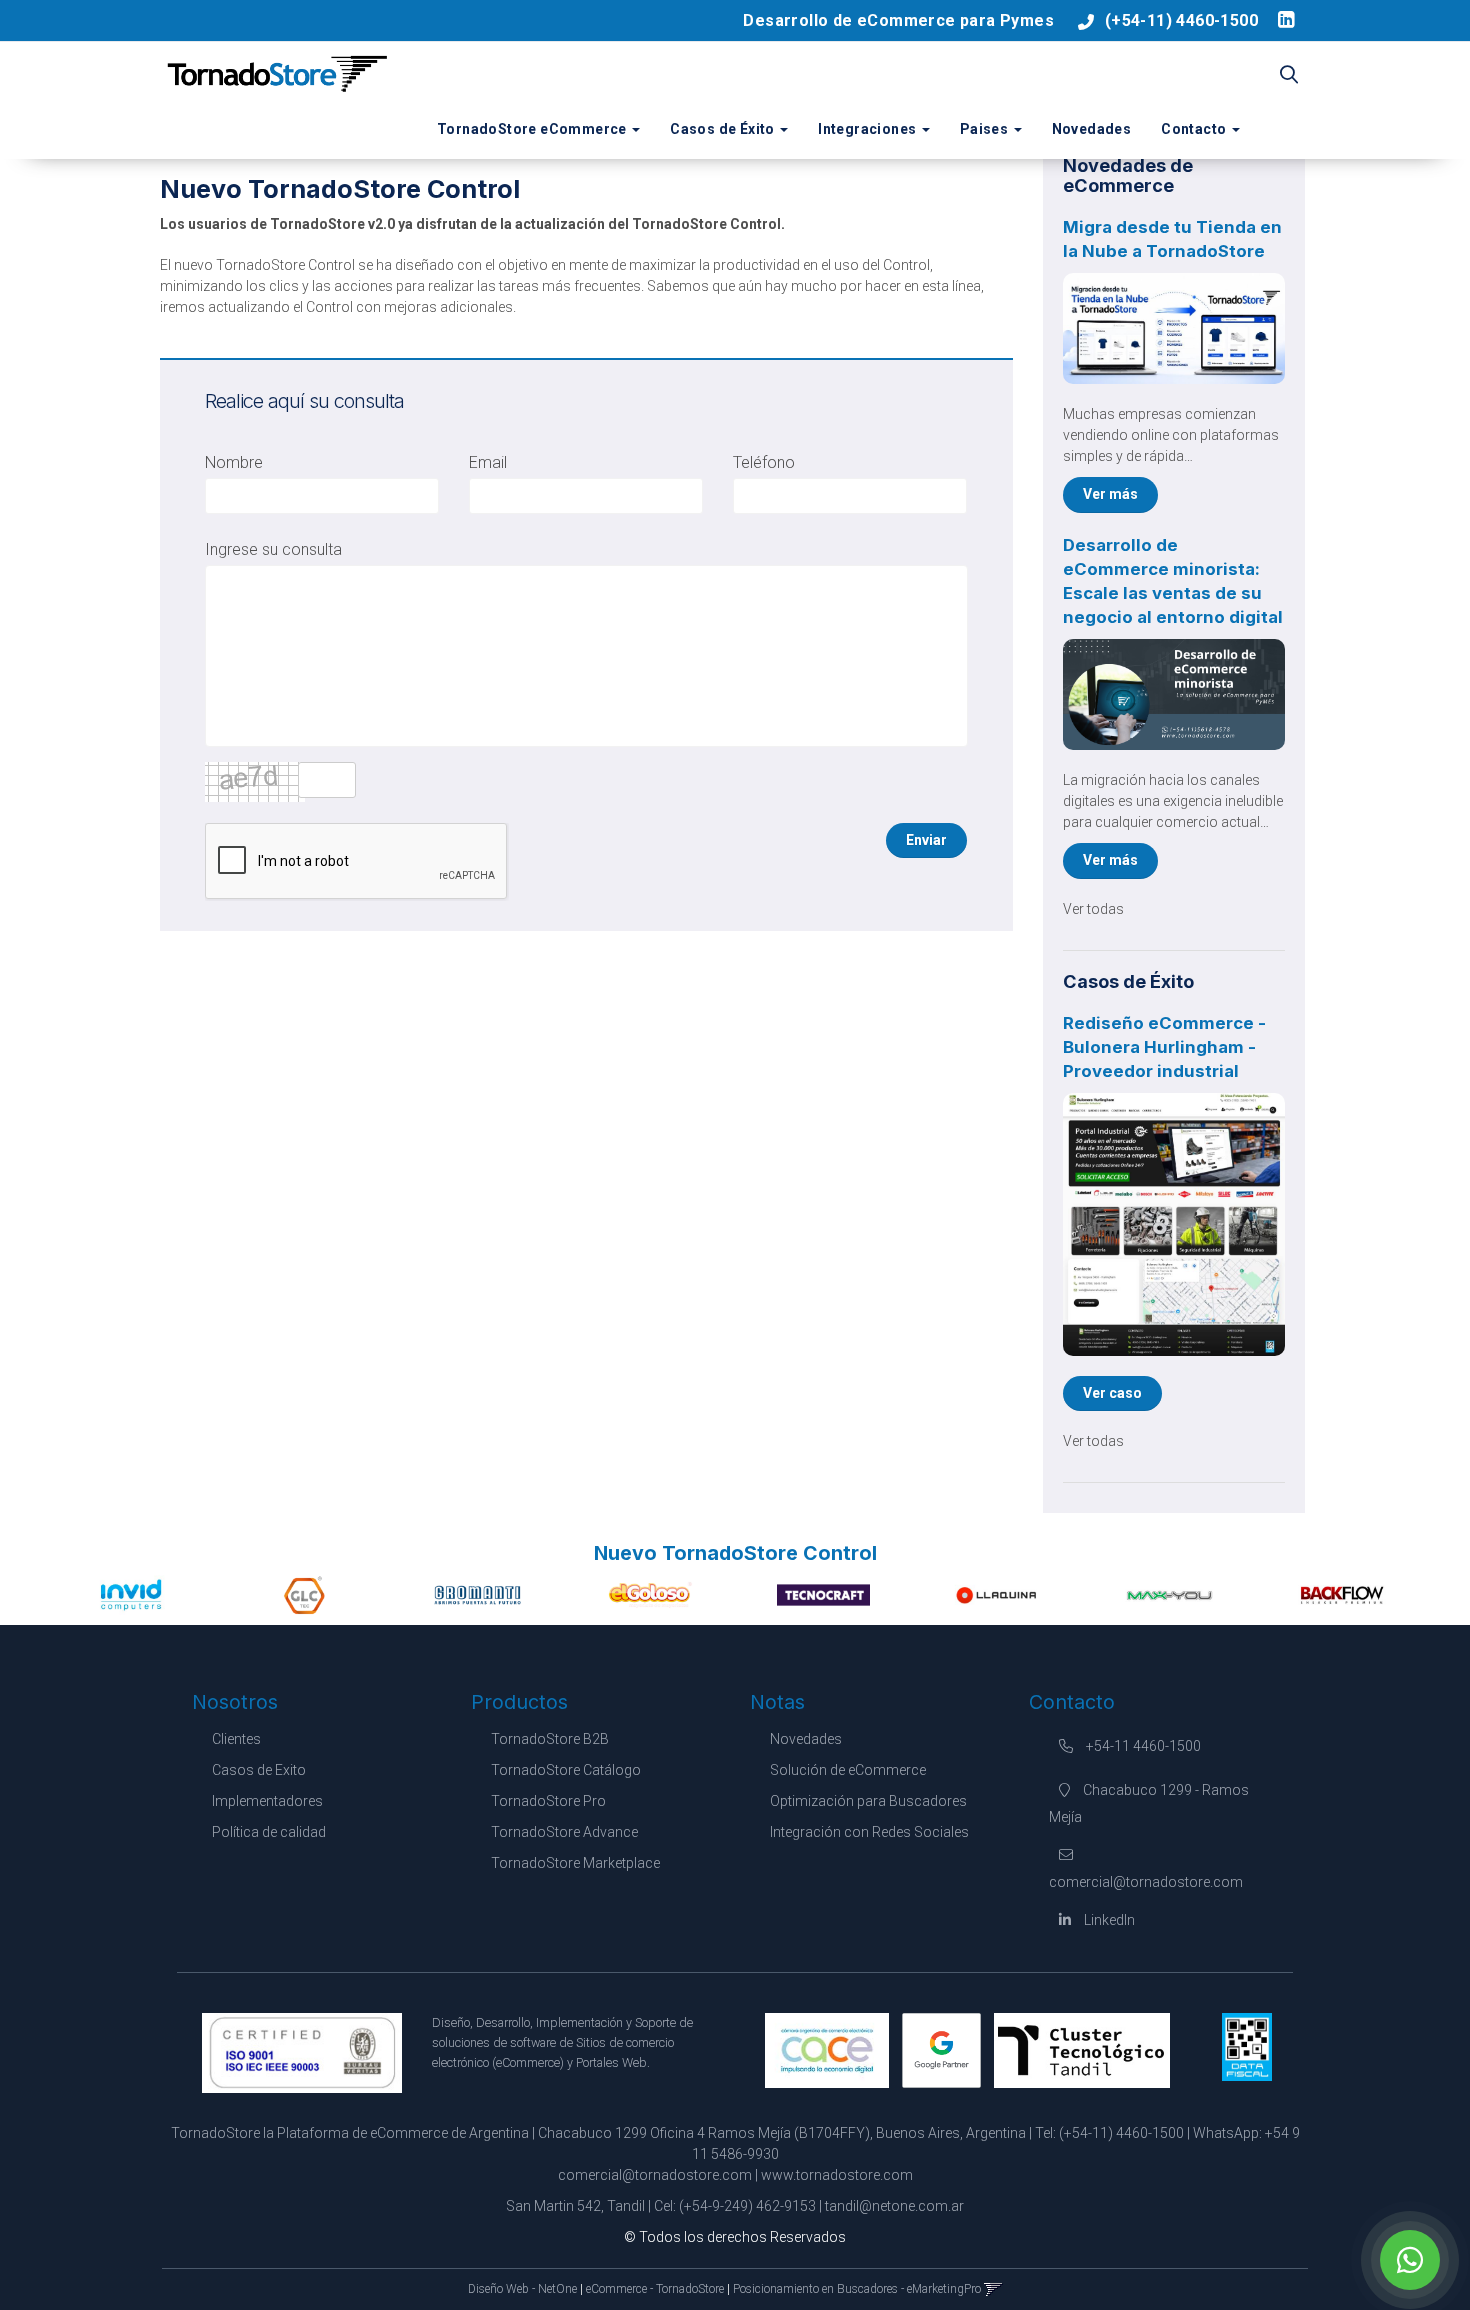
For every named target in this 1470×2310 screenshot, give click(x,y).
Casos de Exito (259, 1770)
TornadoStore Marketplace (575, 1863)
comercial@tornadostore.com (655, 2175)
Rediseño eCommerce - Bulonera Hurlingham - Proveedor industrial (1164, 1047)
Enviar (926, 840)
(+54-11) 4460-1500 (1181, 20)
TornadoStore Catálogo (566, 1770)
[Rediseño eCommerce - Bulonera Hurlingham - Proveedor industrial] (1174, 1224)
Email (488, 462)
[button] (1289, 76)
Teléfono (764, 462)
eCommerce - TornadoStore (655, 2289)
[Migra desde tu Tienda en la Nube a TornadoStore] (1174, 328)
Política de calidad (269, 1832)
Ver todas (1093, 909)
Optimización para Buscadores (868, 1801)
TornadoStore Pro (548, 1801)
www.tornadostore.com (837, 2175)
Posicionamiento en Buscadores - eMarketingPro (857, 2289)
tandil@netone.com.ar (894, 2206)
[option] (131, 1595)
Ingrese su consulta (273, 549)
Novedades (1092, 129)
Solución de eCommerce (848, 1770)
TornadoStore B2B (550, 1739)
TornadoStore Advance (564, 1832)
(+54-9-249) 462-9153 (747, 2206)
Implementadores (267, 1801)
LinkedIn (1108, 1920)
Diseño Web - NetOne (522, 2289)
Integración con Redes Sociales (869, 1832)
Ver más (1110, 494)
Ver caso (1112, 1393)
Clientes (236, 1739)
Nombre (234, 462)
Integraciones (869, 129)
